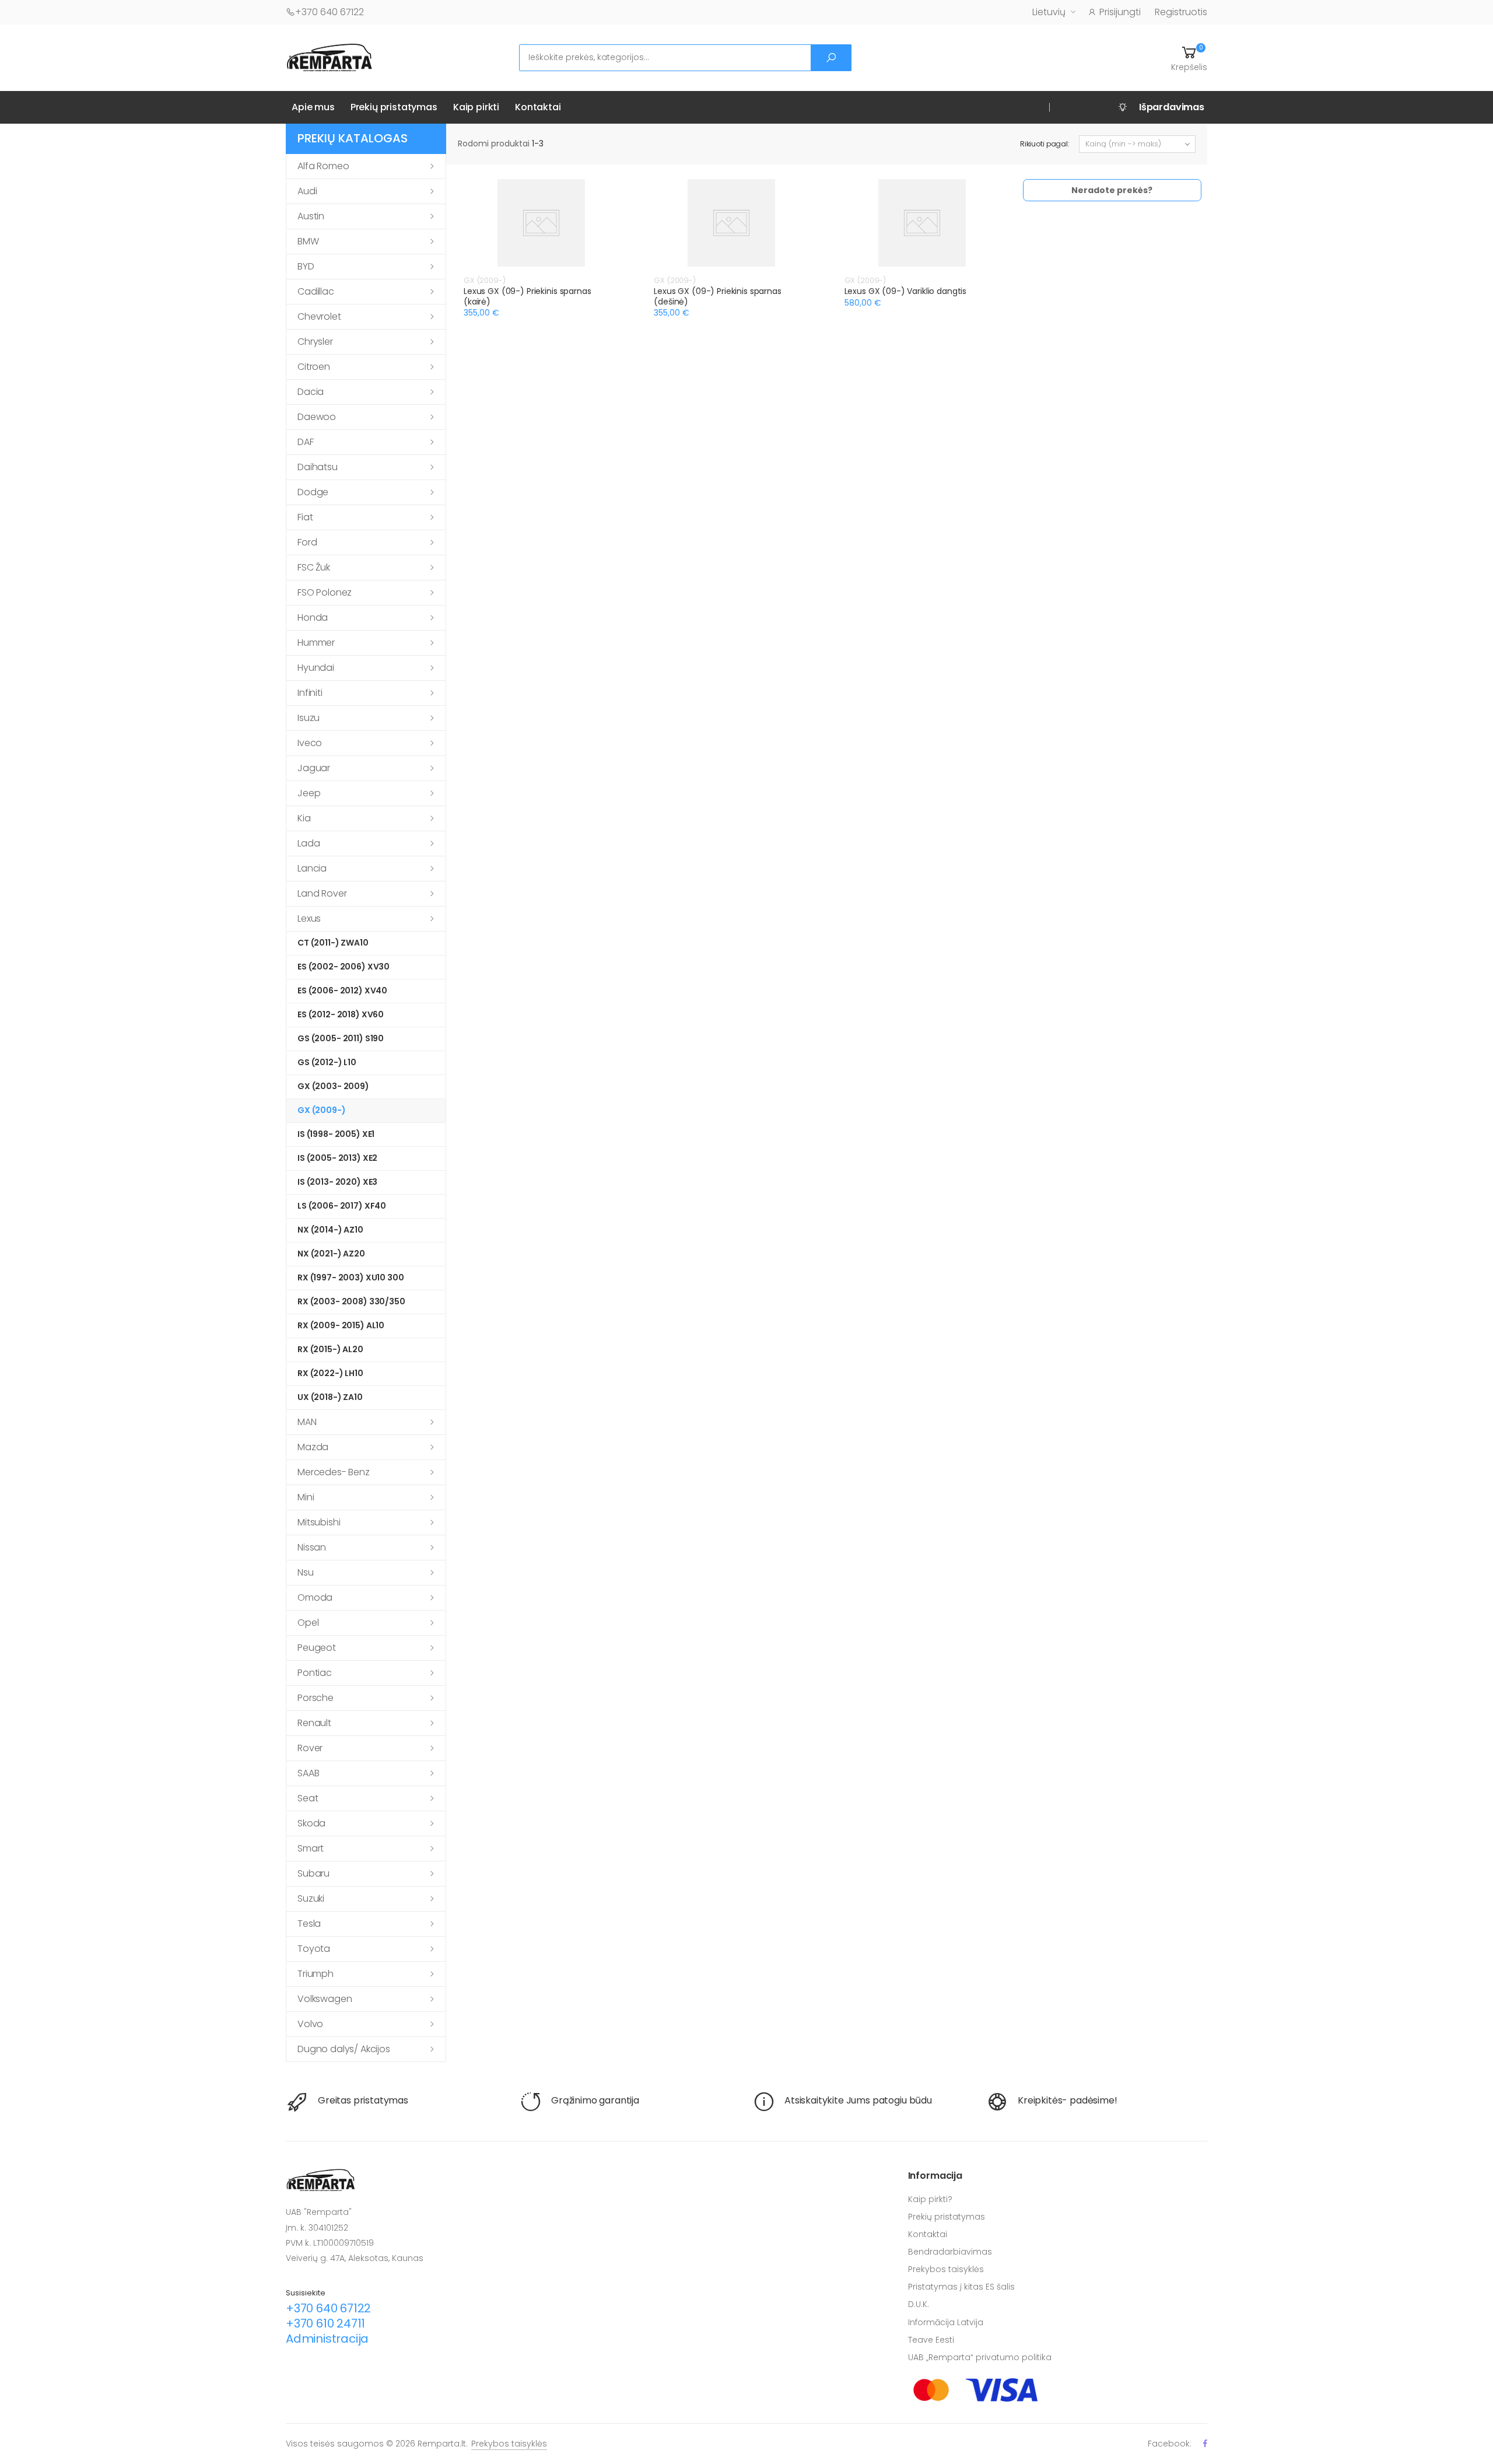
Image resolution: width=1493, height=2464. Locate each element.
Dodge (313, 492)
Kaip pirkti (476, 107)
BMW (308, 241)
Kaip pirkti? (930, 2199)
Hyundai (316, 668)
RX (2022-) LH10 (330, 1373)
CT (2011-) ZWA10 (333, 943)
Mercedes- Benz (334, 1472)
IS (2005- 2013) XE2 (337, 1158)
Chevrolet (319, 316)
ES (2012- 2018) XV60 (341, 1014)
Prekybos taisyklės (946, 2269)
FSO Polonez (325, 592)
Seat (308, 1798)
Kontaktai (538, 107)
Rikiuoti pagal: (1045, 144)
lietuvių (1049, 12)
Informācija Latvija (946, 2322)
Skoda (311, 1823)
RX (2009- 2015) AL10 (341, 1325)
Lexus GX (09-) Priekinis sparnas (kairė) (528, 296)
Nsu (306, 1572)
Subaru (313, 1873)
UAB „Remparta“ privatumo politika (980, 2357)
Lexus (309, 918)
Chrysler (315, 342)
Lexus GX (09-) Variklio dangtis (906, 291)
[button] (1189, 58)
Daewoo (317, 417)
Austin (311, 216)
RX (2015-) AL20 (330, 1349)
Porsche (316, 1698)
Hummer (316, 643)
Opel (308, 1623)
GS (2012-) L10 (327, 1062)
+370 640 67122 (330, 12)
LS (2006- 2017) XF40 (342, 1206)
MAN (307, 1422)
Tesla (309, 1924)
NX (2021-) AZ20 (331, 1254)
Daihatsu (318, 467)
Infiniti (310, 693)
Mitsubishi (319, 1522)
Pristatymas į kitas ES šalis (961, 2287)
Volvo (310, 2024)
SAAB (308, 1773)
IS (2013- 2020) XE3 (337, 1182)
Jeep (309, 793)
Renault (314, 1723)
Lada (309, 843)
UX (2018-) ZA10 (330, 1397)
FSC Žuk (314, 567)
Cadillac (316, 291)
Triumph (316, 1974)
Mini (306, 1497)
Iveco (310, 743)
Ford (307, 542)
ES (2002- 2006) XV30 (344, 967)
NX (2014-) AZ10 (330, 1230)
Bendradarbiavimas (950, 2252)
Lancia (312, 868)
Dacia (311, 392)
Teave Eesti (931, 2340)
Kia (304, 818)
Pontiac (315, 1673)
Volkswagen (325, 1999)
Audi (307, 191)
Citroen (314, 367)
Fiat (305, 517)
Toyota (314, 1949)
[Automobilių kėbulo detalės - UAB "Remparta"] (330, 57)
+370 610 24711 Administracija (327, 2331)
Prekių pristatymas (394, 107)
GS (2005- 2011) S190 (341, 1038)
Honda (313, 617)
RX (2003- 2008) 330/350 (351, 1301)
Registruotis (1181, 12)
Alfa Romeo (323, 166)
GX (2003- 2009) (333, 1086)
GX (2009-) (322, 1110)
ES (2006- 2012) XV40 (342, 991)
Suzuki (311, 1898)
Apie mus (313, 107)
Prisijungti (1120, 12)
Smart (311, 1848)
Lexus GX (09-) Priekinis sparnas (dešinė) (718, 296)
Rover (310, 1748)
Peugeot (317, 1648)
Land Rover (322, 893)
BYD (306, 266)
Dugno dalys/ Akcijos (344, 2049)
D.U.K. (919, 2304)
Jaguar (314, 768)
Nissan (312, 1547)
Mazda (313, 1447)
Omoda (315, 1597)
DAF (306, 442)
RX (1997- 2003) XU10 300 (351, 1277)
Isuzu (309, 718)
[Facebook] (1205, 2443)
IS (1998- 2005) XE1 (336, 1134)
